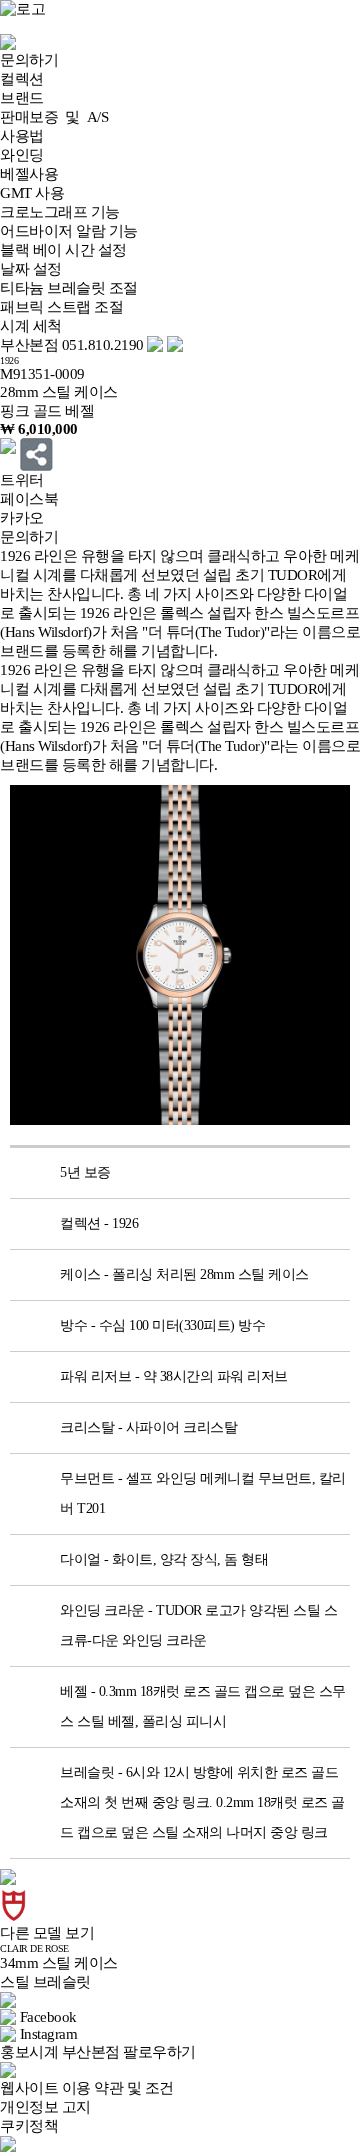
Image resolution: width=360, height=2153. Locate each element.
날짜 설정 (31, 269)
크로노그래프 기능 (60, 212)
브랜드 (22, 98)
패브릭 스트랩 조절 (61, 307)
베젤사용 (29, 174)
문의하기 (29, 60)
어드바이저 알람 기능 (69, 231)
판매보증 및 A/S (54, 117)
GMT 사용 (32, 193)
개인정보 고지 (45, 2107)
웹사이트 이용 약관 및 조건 (87, 2088)
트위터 (22, 480)
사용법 (22, 136)
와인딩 (22, 155)
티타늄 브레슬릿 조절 (69, 288)
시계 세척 (31, 326)
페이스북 (29, 499)
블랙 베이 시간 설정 (63, 250)
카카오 (22, 518)
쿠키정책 (29, 2126)
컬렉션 (22, 79)
